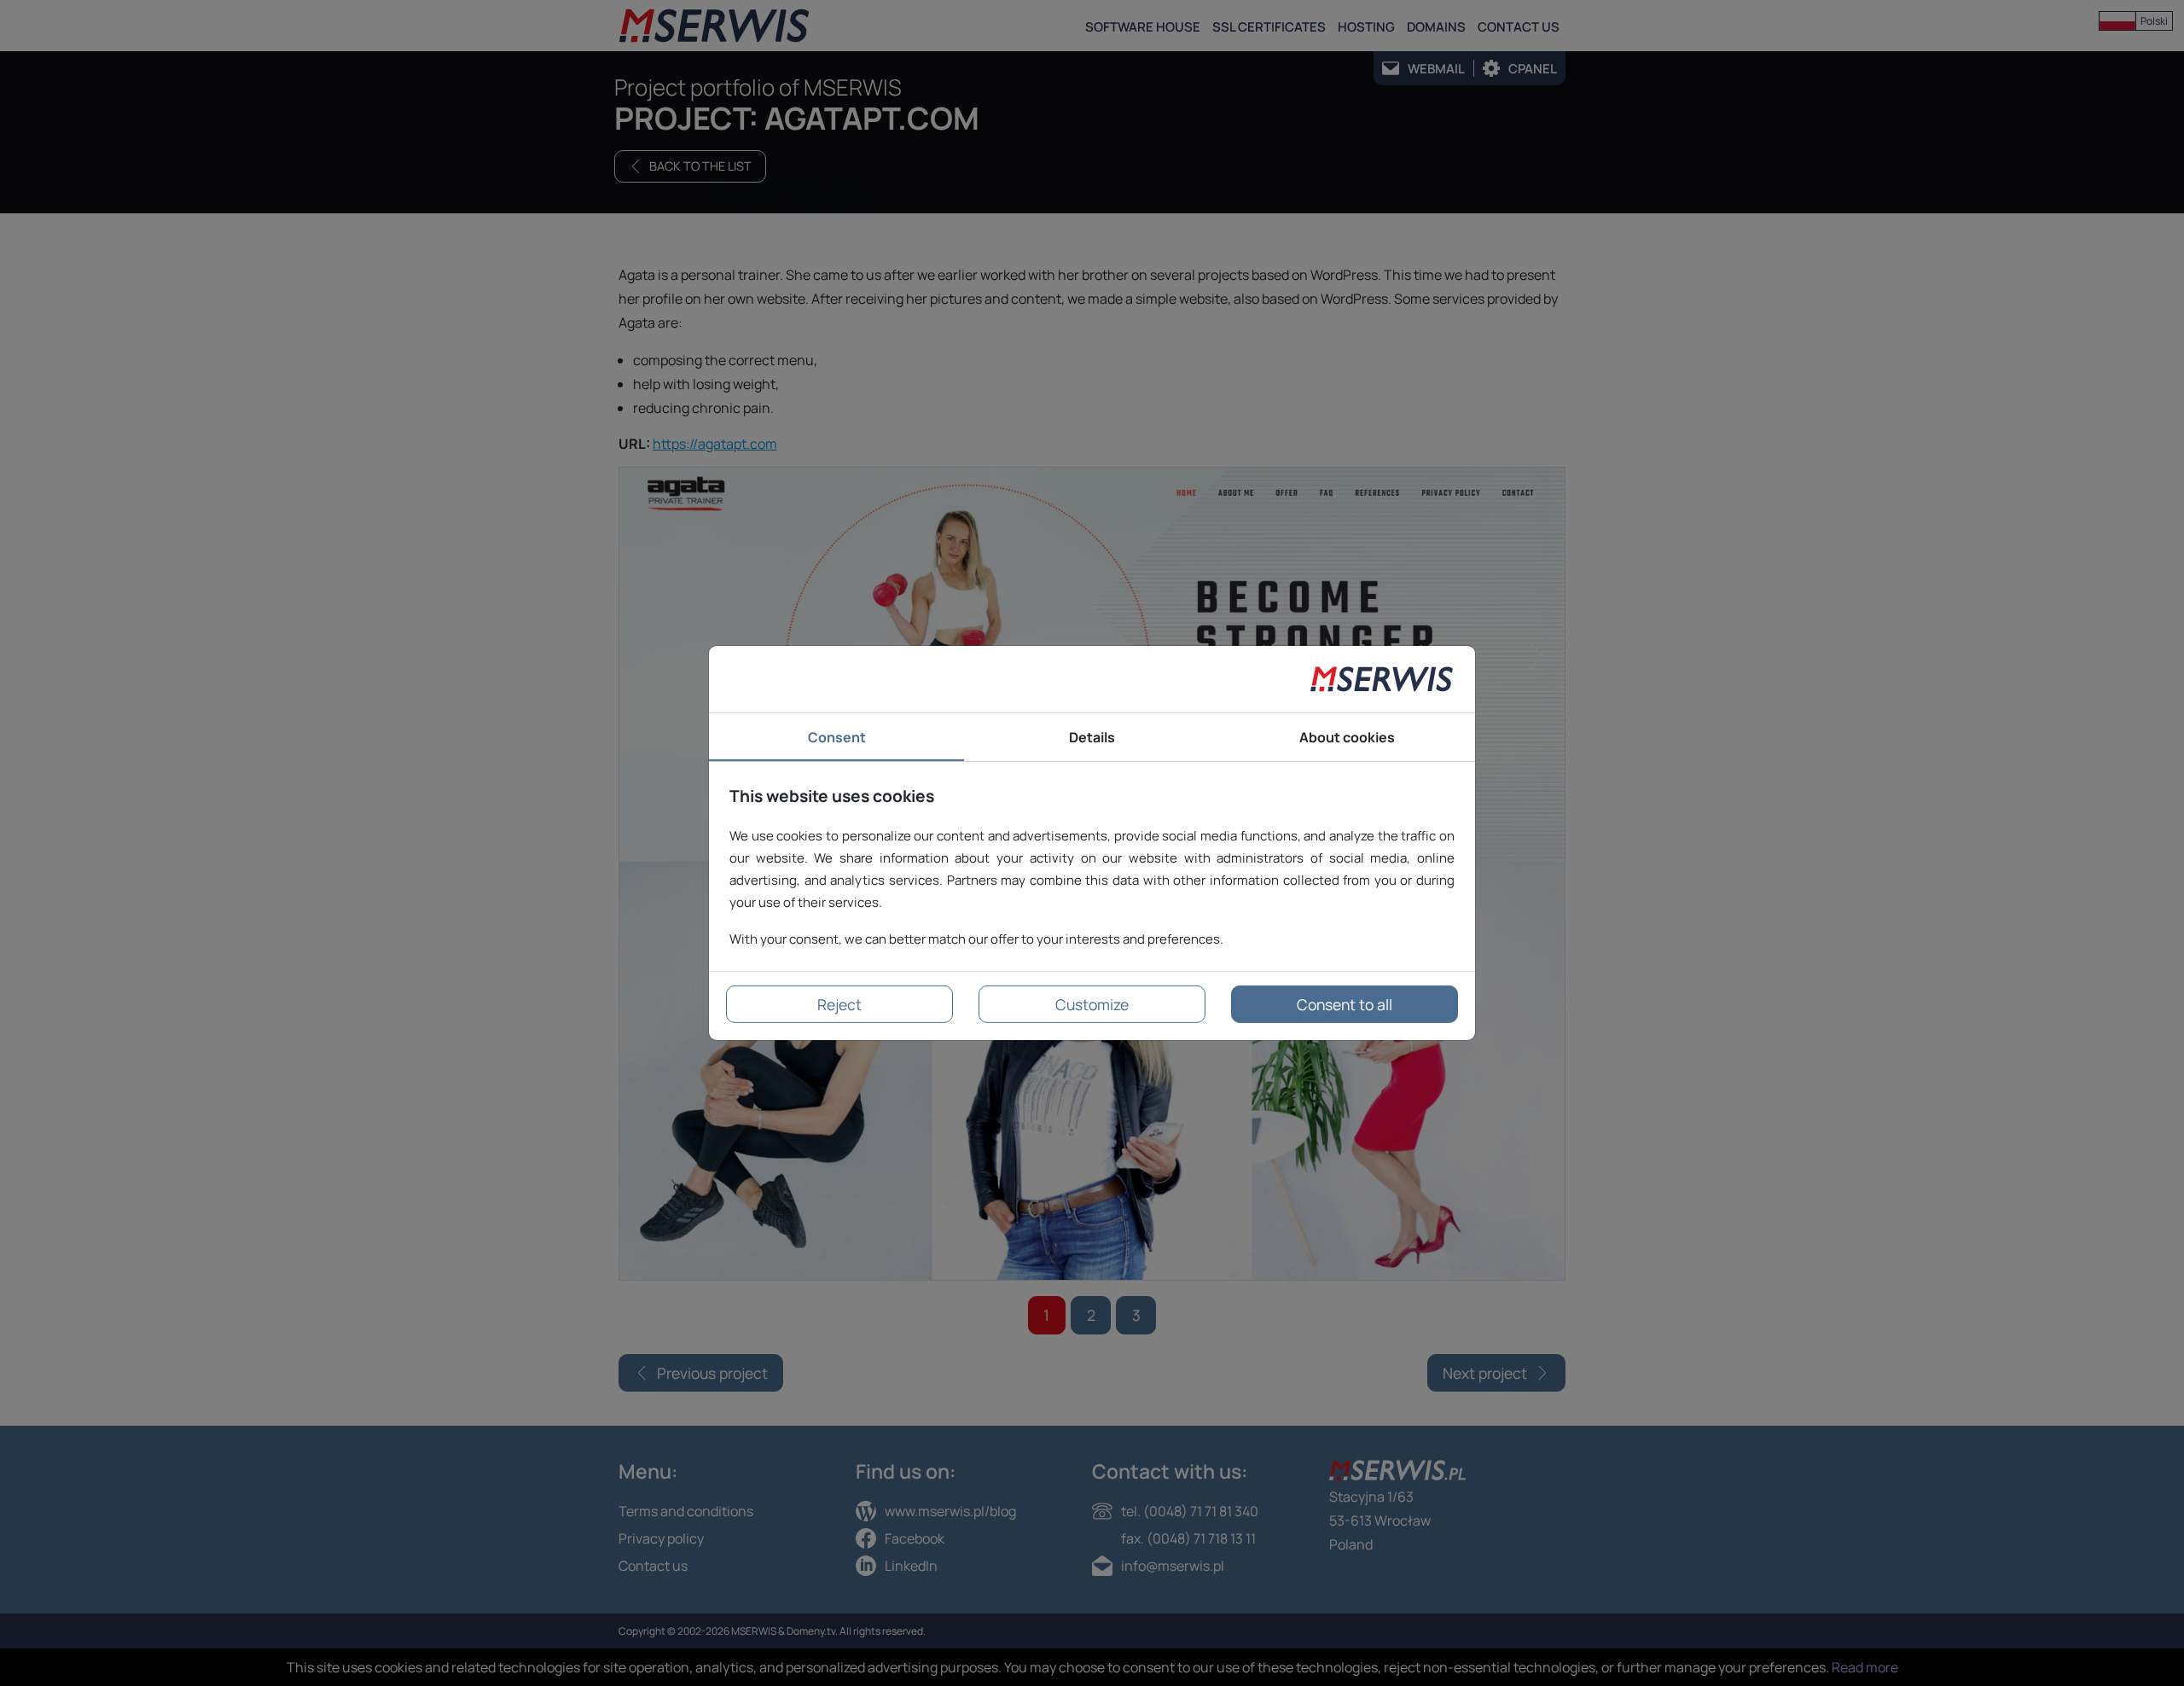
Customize (1092, 1004)
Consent (837, 737)
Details (1092, 737)
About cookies (1347, 737)
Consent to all (1345, 1004)
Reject (839, 1004)
